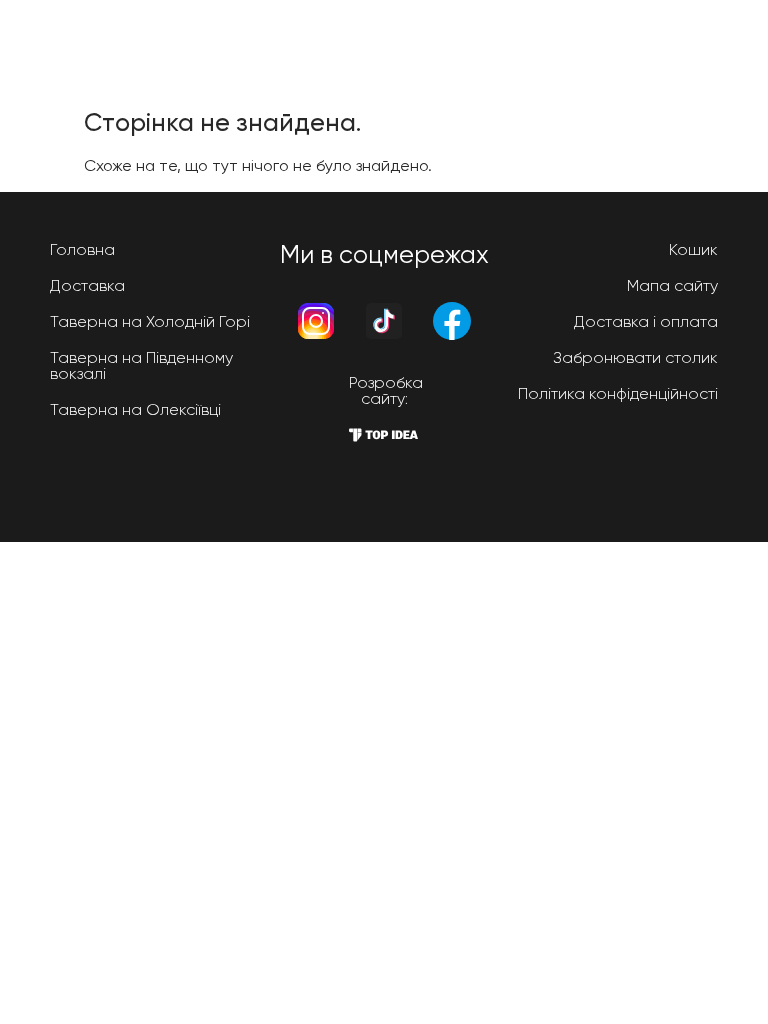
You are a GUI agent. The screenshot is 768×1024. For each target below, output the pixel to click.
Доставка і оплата (646, 321)
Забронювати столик (635, 357)
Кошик (693, 249)
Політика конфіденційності (618, 393)
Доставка (87, 285)
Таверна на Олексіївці (135, 409)
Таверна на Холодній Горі (150, 321)
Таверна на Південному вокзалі (141, 365)
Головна (82, 249)
